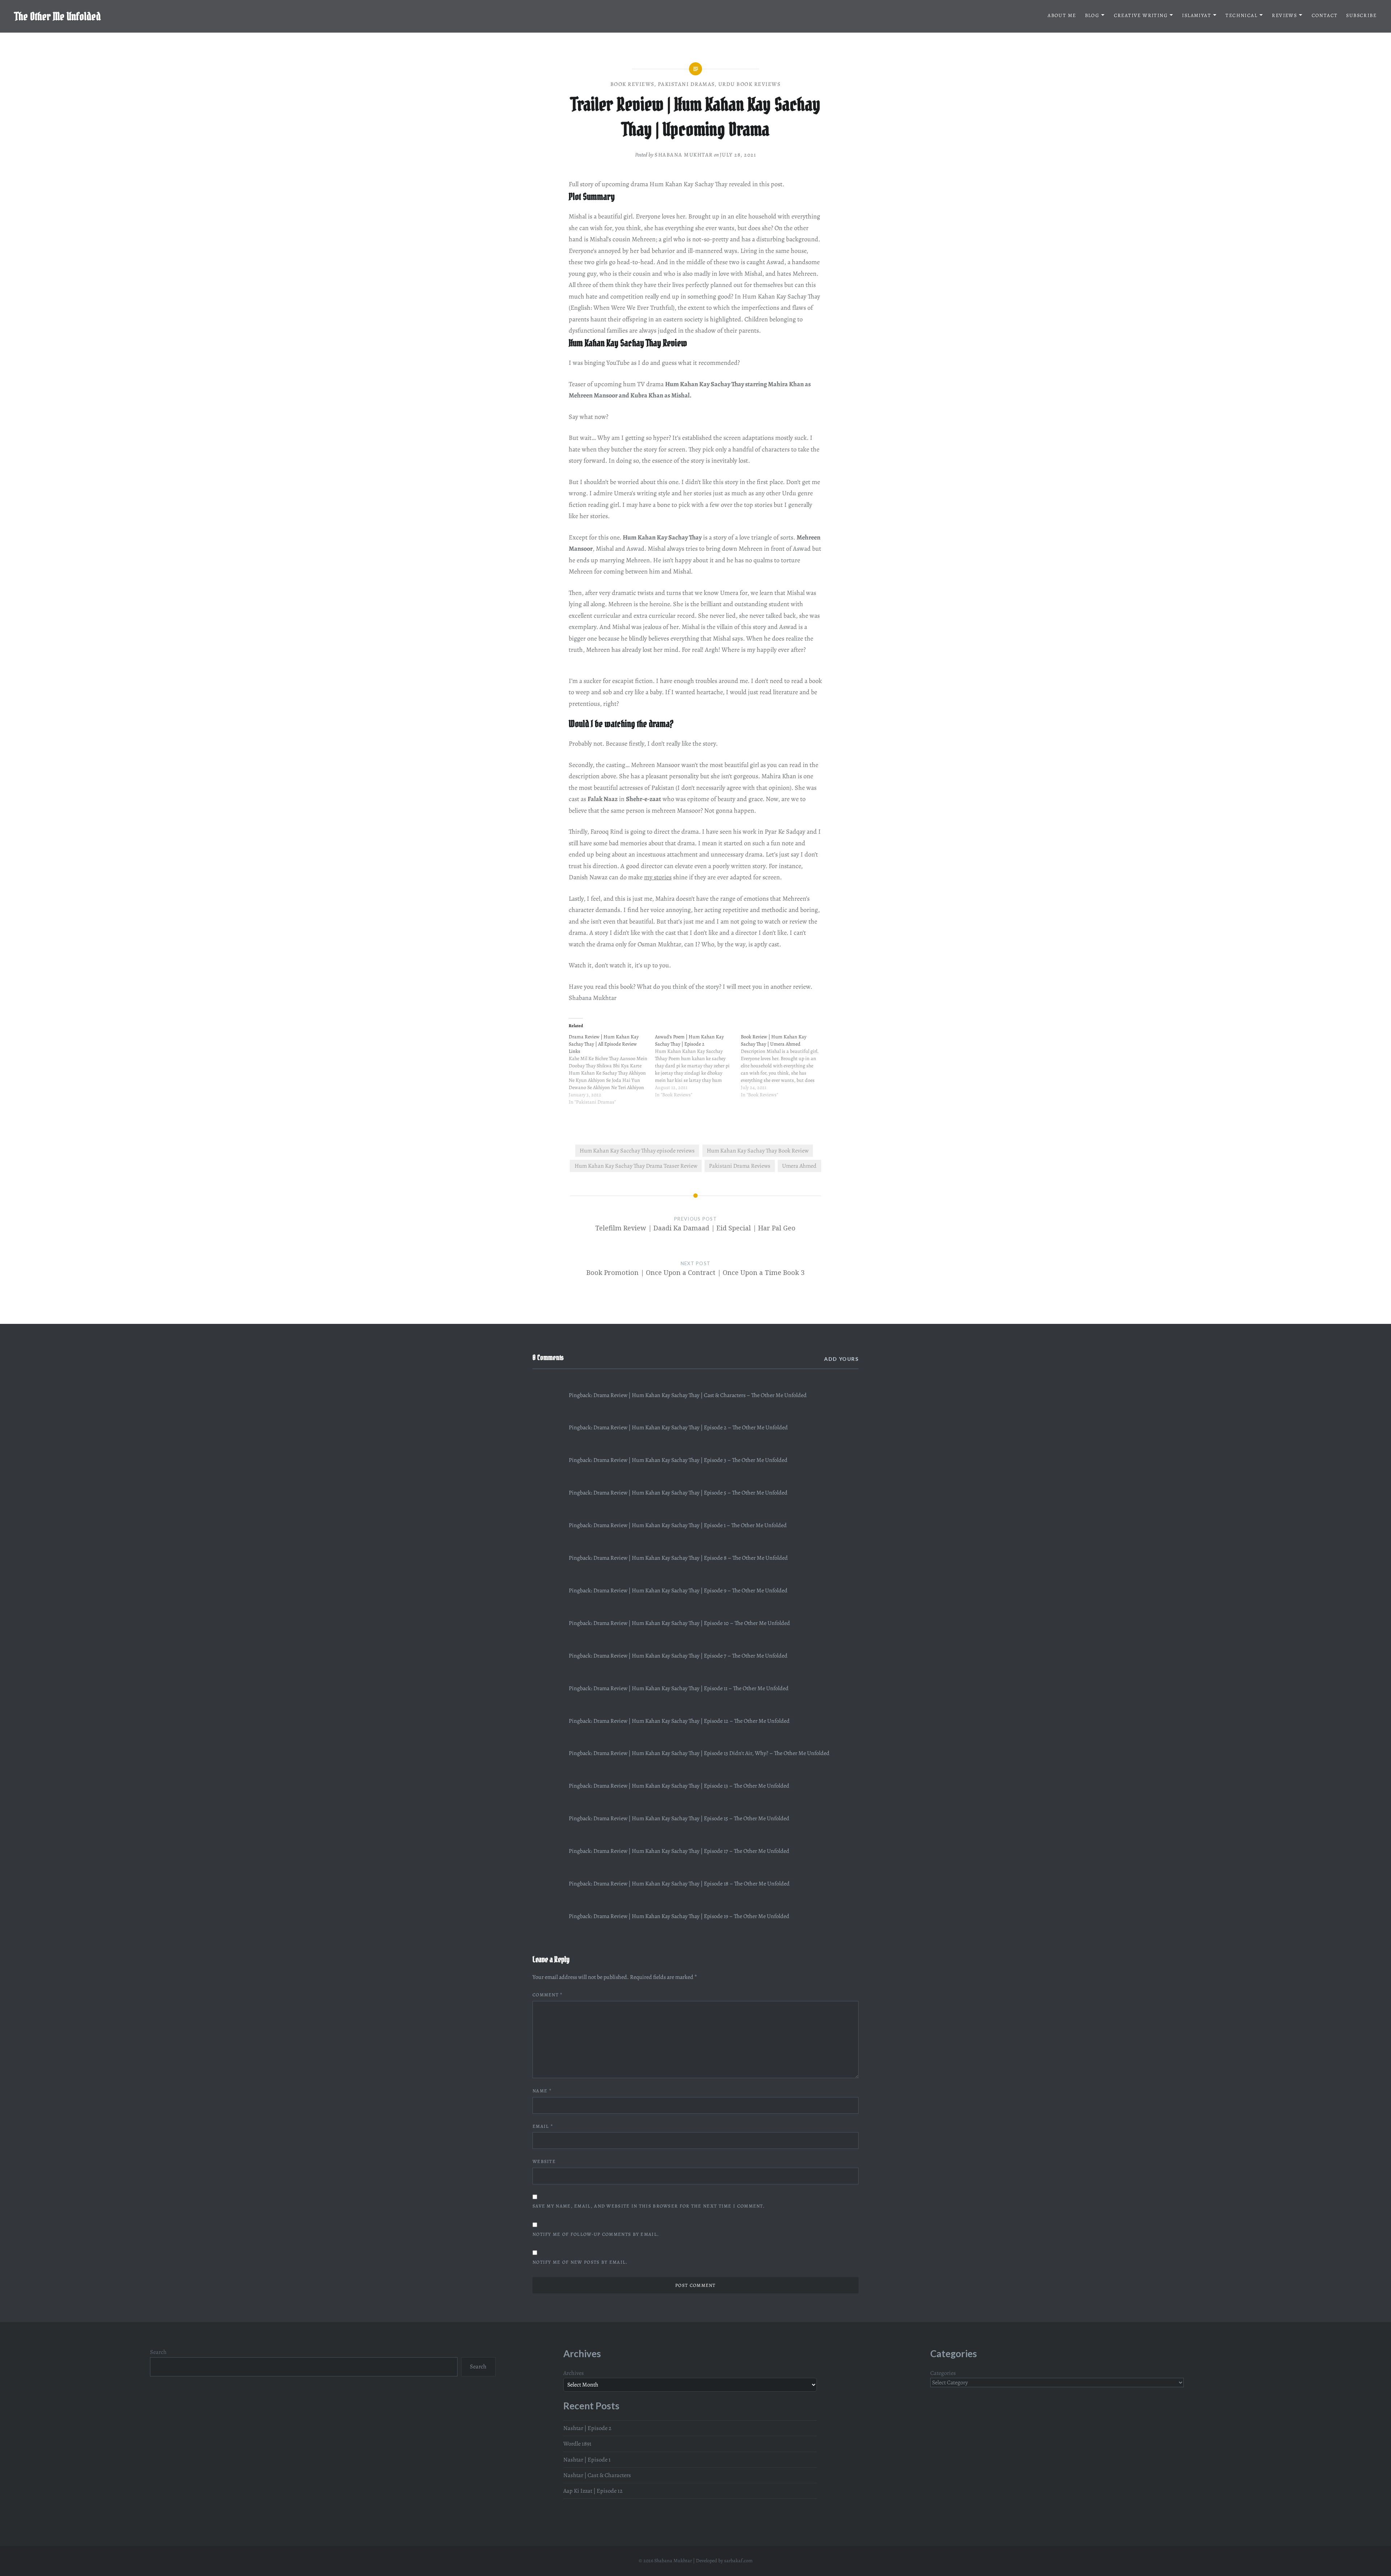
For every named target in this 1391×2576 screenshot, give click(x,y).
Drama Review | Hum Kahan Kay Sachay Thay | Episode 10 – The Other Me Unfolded (692, 1623)
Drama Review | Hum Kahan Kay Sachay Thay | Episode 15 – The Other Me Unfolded (691, 1818)
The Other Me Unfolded (58, 16)
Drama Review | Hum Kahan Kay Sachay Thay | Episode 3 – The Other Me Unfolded (690, 1460)
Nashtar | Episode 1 (587, 2460)
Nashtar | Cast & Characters (597, 2475)
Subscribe (1361, 15)
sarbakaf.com (738, 2561)
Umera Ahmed (799, 1166)
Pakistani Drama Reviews (740, 1166)
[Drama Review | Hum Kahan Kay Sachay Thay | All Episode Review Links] (612, 1073)
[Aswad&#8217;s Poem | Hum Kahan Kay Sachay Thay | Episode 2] (698, 1070)
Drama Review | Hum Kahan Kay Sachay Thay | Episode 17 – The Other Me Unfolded (691, 1851)
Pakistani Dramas (686, 84)
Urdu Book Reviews (750, 84)
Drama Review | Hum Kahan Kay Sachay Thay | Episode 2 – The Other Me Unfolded (691, 1427)
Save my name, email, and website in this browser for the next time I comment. (649, 2206)
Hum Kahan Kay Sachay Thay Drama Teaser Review (636, 1166)
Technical (1241, 15)
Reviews (1284, 15)
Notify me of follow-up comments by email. (596, 2234)
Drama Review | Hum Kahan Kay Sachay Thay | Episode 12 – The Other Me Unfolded (692, 1721)
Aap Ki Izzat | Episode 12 (593, 2491)
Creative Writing (1141, 15)
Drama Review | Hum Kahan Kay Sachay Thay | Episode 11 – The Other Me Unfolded (691, 1688)
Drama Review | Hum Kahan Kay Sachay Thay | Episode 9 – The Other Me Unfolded (690, 1591)
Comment (548, 1995)
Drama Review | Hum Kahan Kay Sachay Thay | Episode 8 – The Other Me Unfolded (691, 1558)
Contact (1325, 15)
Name (542, 2091)
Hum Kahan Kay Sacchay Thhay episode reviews (637, 1151)
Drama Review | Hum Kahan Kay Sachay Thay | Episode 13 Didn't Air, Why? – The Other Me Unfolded (711, 1753)
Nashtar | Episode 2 (587, 2428)
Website (544, 2161)
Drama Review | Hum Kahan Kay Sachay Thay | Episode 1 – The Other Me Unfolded (690, 1525)
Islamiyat (1196, 15)
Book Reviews (632, 84)
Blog (1092, 15)
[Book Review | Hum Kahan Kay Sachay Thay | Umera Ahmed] (784, 1070)
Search (158, 2352)
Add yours (841, 1359)
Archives (574, 2373)
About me (1062, 15)
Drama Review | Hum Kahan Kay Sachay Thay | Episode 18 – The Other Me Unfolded (692, 1884)
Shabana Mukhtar (684, 155)
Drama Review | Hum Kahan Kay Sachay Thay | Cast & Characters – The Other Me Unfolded (700, 1395)
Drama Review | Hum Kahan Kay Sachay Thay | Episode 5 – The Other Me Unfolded (690, 1493)
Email (543, 2126)
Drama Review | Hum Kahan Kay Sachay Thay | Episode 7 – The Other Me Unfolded (690, 1656)
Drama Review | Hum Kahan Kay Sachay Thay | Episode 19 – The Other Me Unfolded (691, 1916)
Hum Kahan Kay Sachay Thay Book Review (758, 1151)
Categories (943, 2373)
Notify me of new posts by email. (580, 2262)
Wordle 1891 (577, 2444)
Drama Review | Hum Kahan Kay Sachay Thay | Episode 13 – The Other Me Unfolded (691, 1786)
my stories (658, 877)
